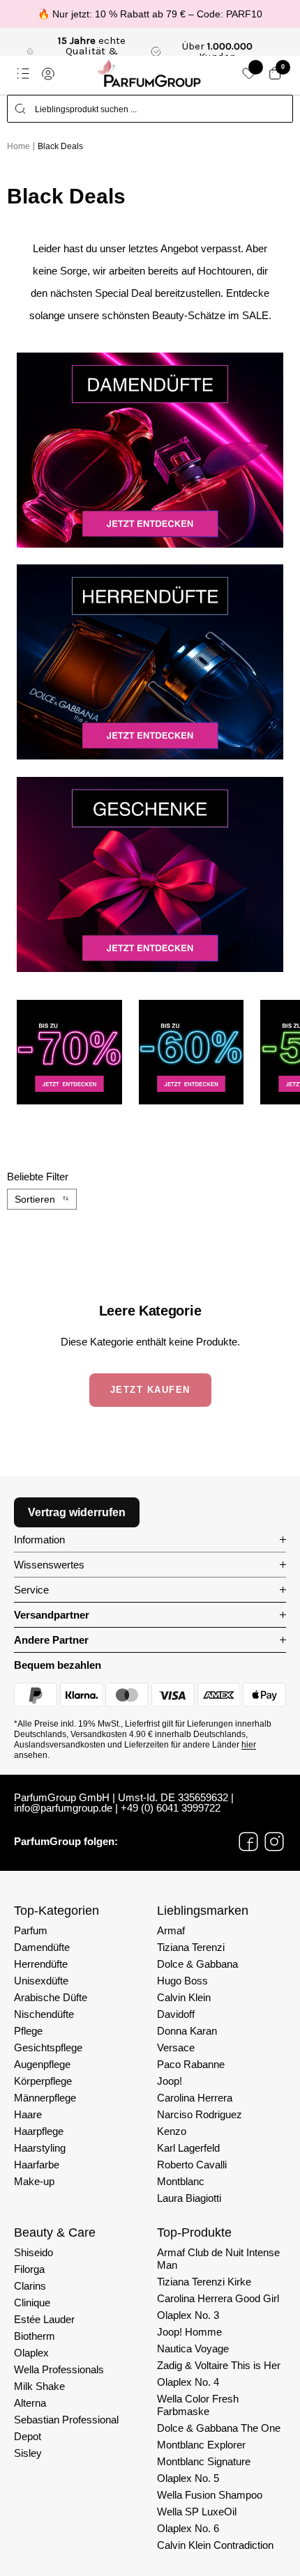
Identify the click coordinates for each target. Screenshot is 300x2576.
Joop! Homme (189, 2332)
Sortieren (35, 1199)
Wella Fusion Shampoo (210, 2495)
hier (249, 1745)
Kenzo (172, 2131)
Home (18, 146)
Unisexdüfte (41, 1981)
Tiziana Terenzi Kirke (204, 2282)
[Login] (48, 74)
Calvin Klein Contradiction (215, 2545)
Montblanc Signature (204, 2461)
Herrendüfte (41, 1964)
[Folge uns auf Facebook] (248, 1842)
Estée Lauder (44, 2319)
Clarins (30, 2286)
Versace (176, 2047)
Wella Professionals (59, 2369)
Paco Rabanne (191, 2064)
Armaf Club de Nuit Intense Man (218, 2259)
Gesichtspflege (48, 2047)
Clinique (32, 2303)
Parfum (31, 1930)
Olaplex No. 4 (188, 2382)
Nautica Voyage (193, 2349)
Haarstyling (40, 2148)
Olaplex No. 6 (188, 2528)
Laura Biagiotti (189, 2198)
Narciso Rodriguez (200, 2114)
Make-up (34, 2181)
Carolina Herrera (195, 2098)
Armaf (171, 1930)
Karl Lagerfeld (188, 2148)
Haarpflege (39, 2131)
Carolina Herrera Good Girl (218, 2298)
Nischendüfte (44, 2014)
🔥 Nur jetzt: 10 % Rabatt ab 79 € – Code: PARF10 (150, 14)
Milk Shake (39, 2386)
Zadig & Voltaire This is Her (219, 2365)
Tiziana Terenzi (191, 1947)
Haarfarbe (37, 2165)
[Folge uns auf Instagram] (274, 1842)
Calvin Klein (184, 1997)
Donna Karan (187, 2031)
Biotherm (35, 2336)
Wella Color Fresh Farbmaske (198, 2405)
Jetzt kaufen (150, 1390)
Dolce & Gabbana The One (219, 2428)
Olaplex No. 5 (188, 2478)
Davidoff (176, 2014)
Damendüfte (42, 1947)
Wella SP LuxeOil (197, 2512)
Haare (28, 2114)
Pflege (28, 2031)
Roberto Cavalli (192, 2165)
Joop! (170, 2081)
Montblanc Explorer (201, 2445)
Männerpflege (45, 2098)
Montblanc (181, 2181)
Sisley (28, 2453)
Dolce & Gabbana (197, 1964)
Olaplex (31, 2353)
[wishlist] (249, 74)
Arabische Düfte (51, 1997)
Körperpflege (43, 2081)
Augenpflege (42, 2064)
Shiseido (33, 2252)
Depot (28, 2436)
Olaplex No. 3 (188, 2315)
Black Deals (60, 146)
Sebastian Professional (66, 2420)
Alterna (30, 2403)
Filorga (29, 2269)
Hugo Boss (182, 1981)
